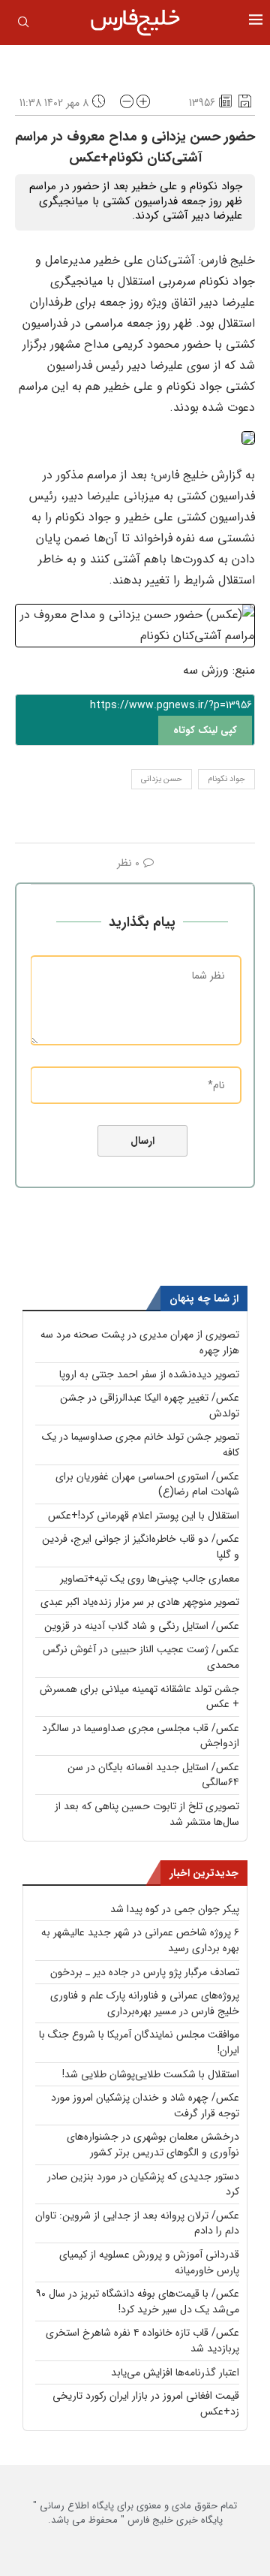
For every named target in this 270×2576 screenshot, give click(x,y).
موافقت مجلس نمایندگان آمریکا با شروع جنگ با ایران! (139, 2042)
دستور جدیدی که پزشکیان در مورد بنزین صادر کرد (143, 2184)
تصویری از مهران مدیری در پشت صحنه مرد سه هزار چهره (140, 1342)
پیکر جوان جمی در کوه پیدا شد (175, 1909)
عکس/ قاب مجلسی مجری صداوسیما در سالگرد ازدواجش (141, 1736)
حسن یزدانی (162, 779)
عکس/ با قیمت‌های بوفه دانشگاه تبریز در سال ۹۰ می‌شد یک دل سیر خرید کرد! (138, 2302)
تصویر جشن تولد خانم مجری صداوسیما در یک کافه (141, 1445)
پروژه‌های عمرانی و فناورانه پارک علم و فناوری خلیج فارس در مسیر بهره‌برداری (145, 2003)
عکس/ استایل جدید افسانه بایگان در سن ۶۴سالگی (153, 1775)
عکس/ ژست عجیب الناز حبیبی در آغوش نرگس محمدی (141, 1657)
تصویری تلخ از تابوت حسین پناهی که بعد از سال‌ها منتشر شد (147, 1814)
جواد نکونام (226, 779)
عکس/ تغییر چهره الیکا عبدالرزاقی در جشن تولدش (150, 1406)
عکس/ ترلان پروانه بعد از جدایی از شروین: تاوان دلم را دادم (137, 2223)
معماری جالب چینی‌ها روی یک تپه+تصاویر (150, 1579)
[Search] (23, 25)
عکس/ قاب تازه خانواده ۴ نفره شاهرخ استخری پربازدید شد (142, 2341)
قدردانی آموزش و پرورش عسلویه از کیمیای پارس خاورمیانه (149, 2262)
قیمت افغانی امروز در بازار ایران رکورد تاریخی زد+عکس (146, 2404)
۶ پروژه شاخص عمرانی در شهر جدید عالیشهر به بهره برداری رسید (140, 1940)
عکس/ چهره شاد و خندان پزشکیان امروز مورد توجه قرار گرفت (145, 2105)
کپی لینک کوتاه (205, 730)
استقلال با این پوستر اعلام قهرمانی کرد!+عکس (144, 1516)
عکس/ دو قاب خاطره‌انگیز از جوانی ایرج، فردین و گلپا (141, 1547)
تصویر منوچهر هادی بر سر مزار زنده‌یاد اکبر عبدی (140, 1602)
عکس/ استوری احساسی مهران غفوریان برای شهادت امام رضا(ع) (147, 1484)
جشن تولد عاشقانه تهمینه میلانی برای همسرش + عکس (139, 1697)
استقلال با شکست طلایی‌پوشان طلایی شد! (151, 2074)
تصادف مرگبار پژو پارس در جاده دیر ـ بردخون (145, 1972)
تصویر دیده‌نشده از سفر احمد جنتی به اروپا (149, 1374)
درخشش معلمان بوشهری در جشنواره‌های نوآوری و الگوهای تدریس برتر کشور (153, 2145)
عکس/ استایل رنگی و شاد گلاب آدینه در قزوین (142, 1626)
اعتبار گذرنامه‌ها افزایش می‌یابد (175, 2372)
